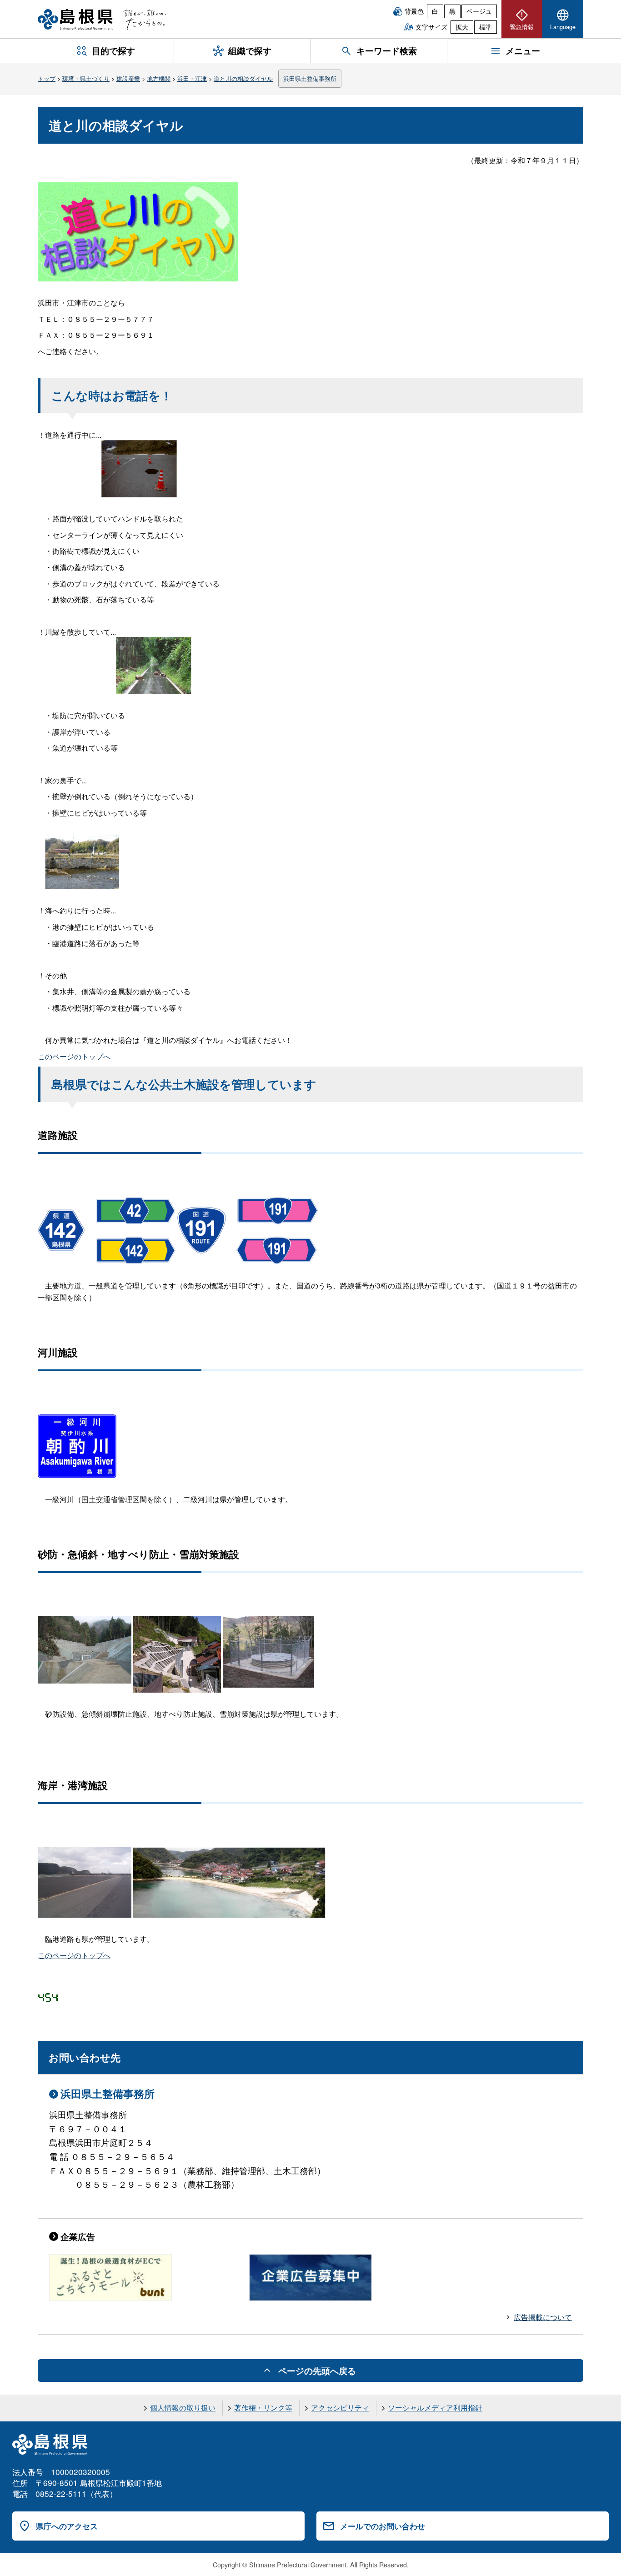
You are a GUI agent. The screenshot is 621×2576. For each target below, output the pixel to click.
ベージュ (479, 11)
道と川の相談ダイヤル (243, 78)
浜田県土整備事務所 (310, 78)
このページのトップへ (74, 1056)
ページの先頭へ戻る (317, 2371)
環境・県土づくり (86, 78)
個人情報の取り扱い (183, 2408)
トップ (47, 78)
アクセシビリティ (340, 2408)
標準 (486, 27)
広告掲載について (543, 2317)
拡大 (462, 27)
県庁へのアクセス (67, 2526)
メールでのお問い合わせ (383, 2526)
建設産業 (128, 78)
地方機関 (159, 78)
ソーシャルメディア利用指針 (435, 2408)
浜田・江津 (192, 78)
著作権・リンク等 (263, 2408)
